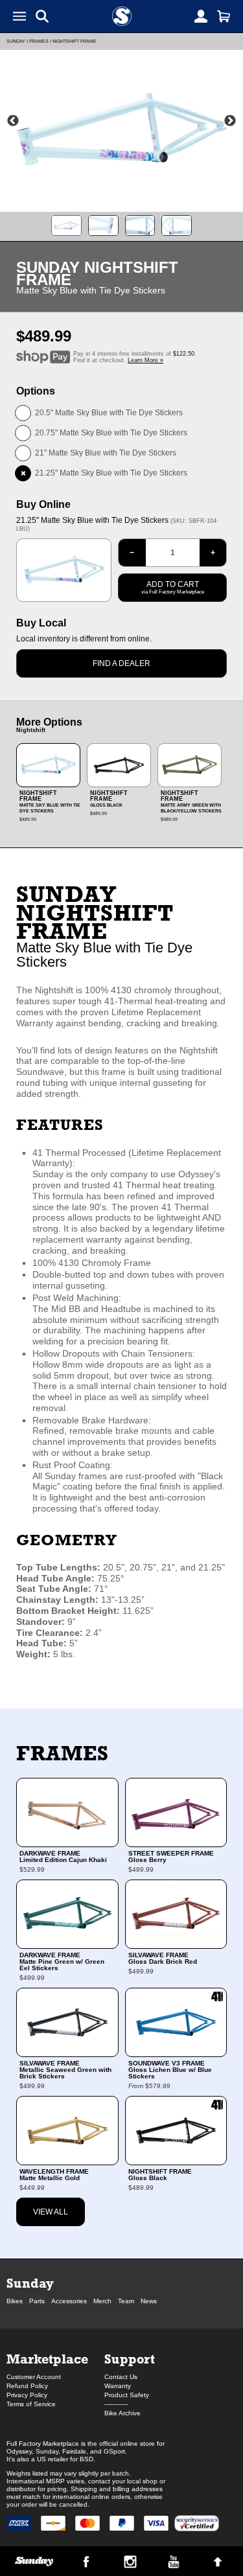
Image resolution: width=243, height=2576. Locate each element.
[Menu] (19, 16)
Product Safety (127, 2395)
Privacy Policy (27, 2395)
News (149, 2301)
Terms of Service (31, 2404)
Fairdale (74, 2451)
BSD (87, 2459)
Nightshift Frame (75, 41)
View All (51, 2212)
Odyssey (19, 2451)
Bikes (15, 2301)
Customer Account (34, 2377)
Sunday (16, 41)
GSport (114, 2451)
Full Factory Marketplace (43, 2444)
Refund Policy (27, 2386)
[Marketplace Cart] (224, 16)
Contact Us (121, 2377)
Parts (37, 2301)
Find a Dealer (121, 663)
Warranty (118, 2386)
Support (130, 2359)
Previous (13, 121)
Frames (39, 41)
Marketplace (47, 2359)
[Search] (42, 16)
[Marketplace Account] (201, 16)
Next (230, 121)
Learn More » (145, 360)
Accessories (69, 2301)
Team (126, 2301)
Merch (102, 2301)
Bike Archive (122, 2413)
